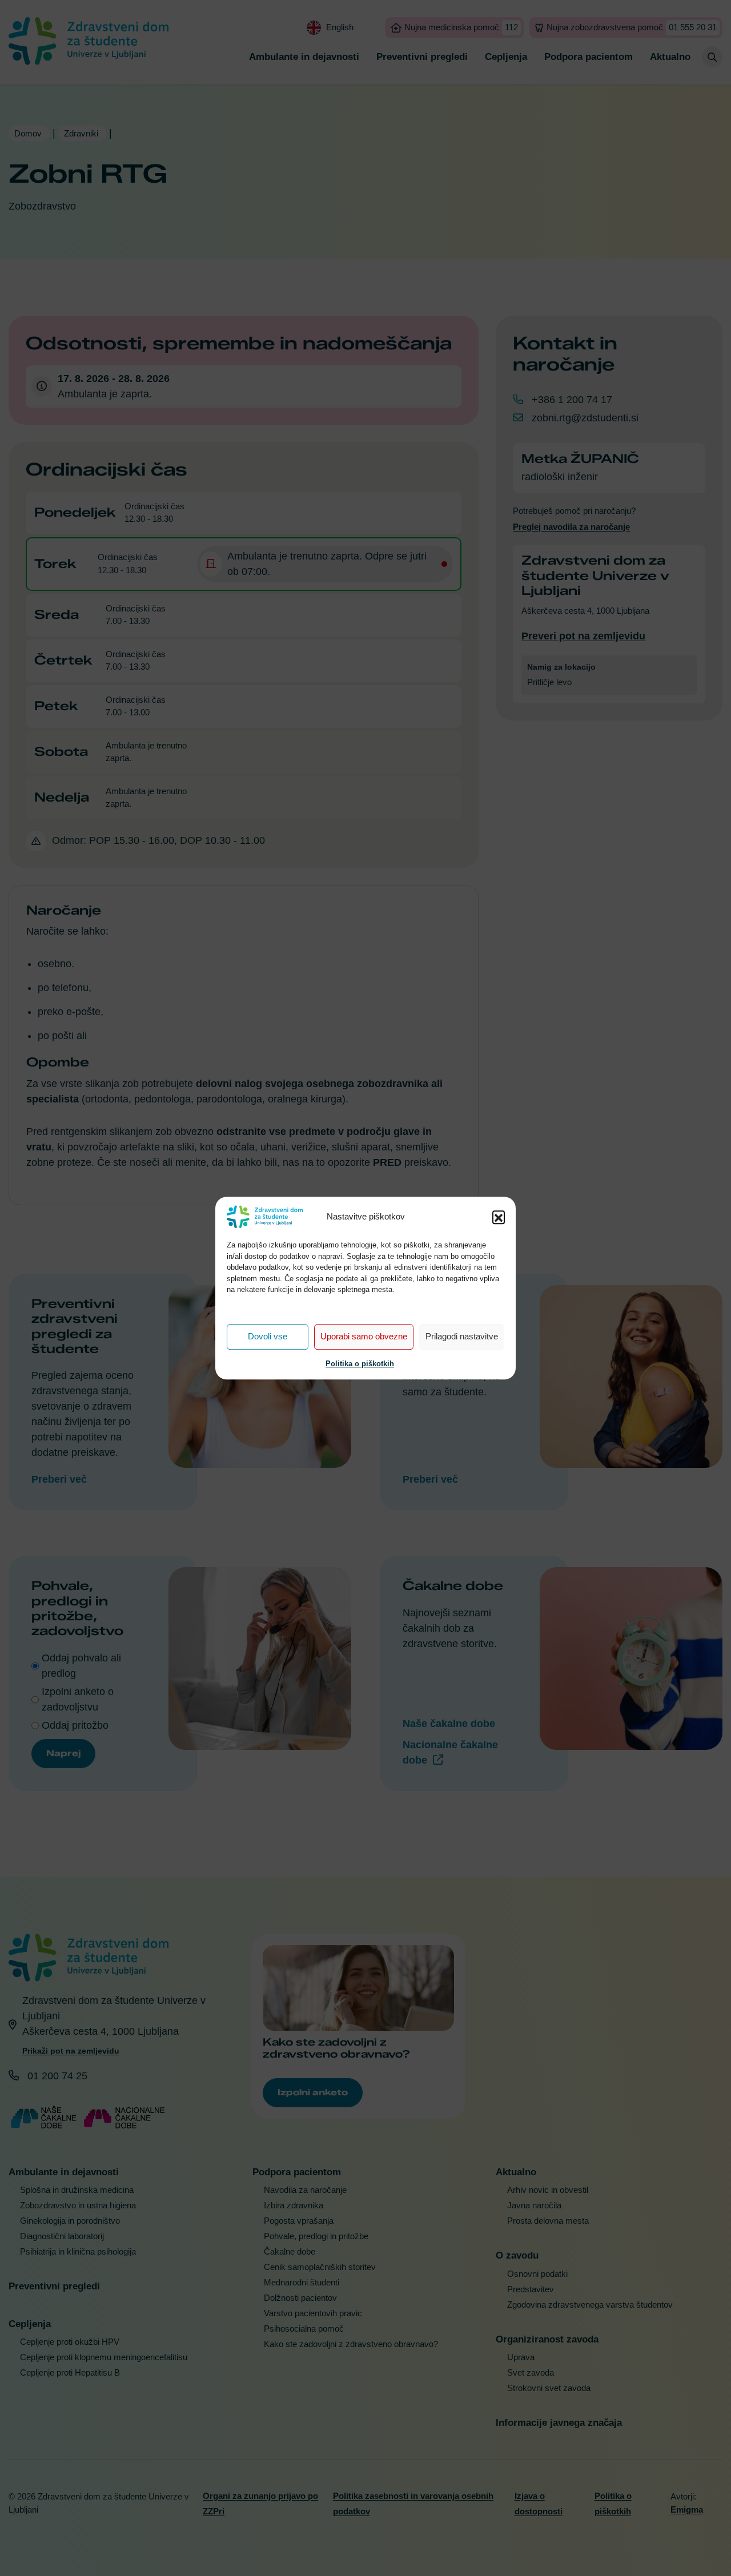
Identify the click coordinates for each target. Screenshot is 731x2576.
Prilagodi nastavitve (462, 1336)
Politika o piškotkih (360, 1364)
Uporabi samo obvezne (364, 1336)
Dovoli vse (268, 1336)
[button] (499, 1217)
